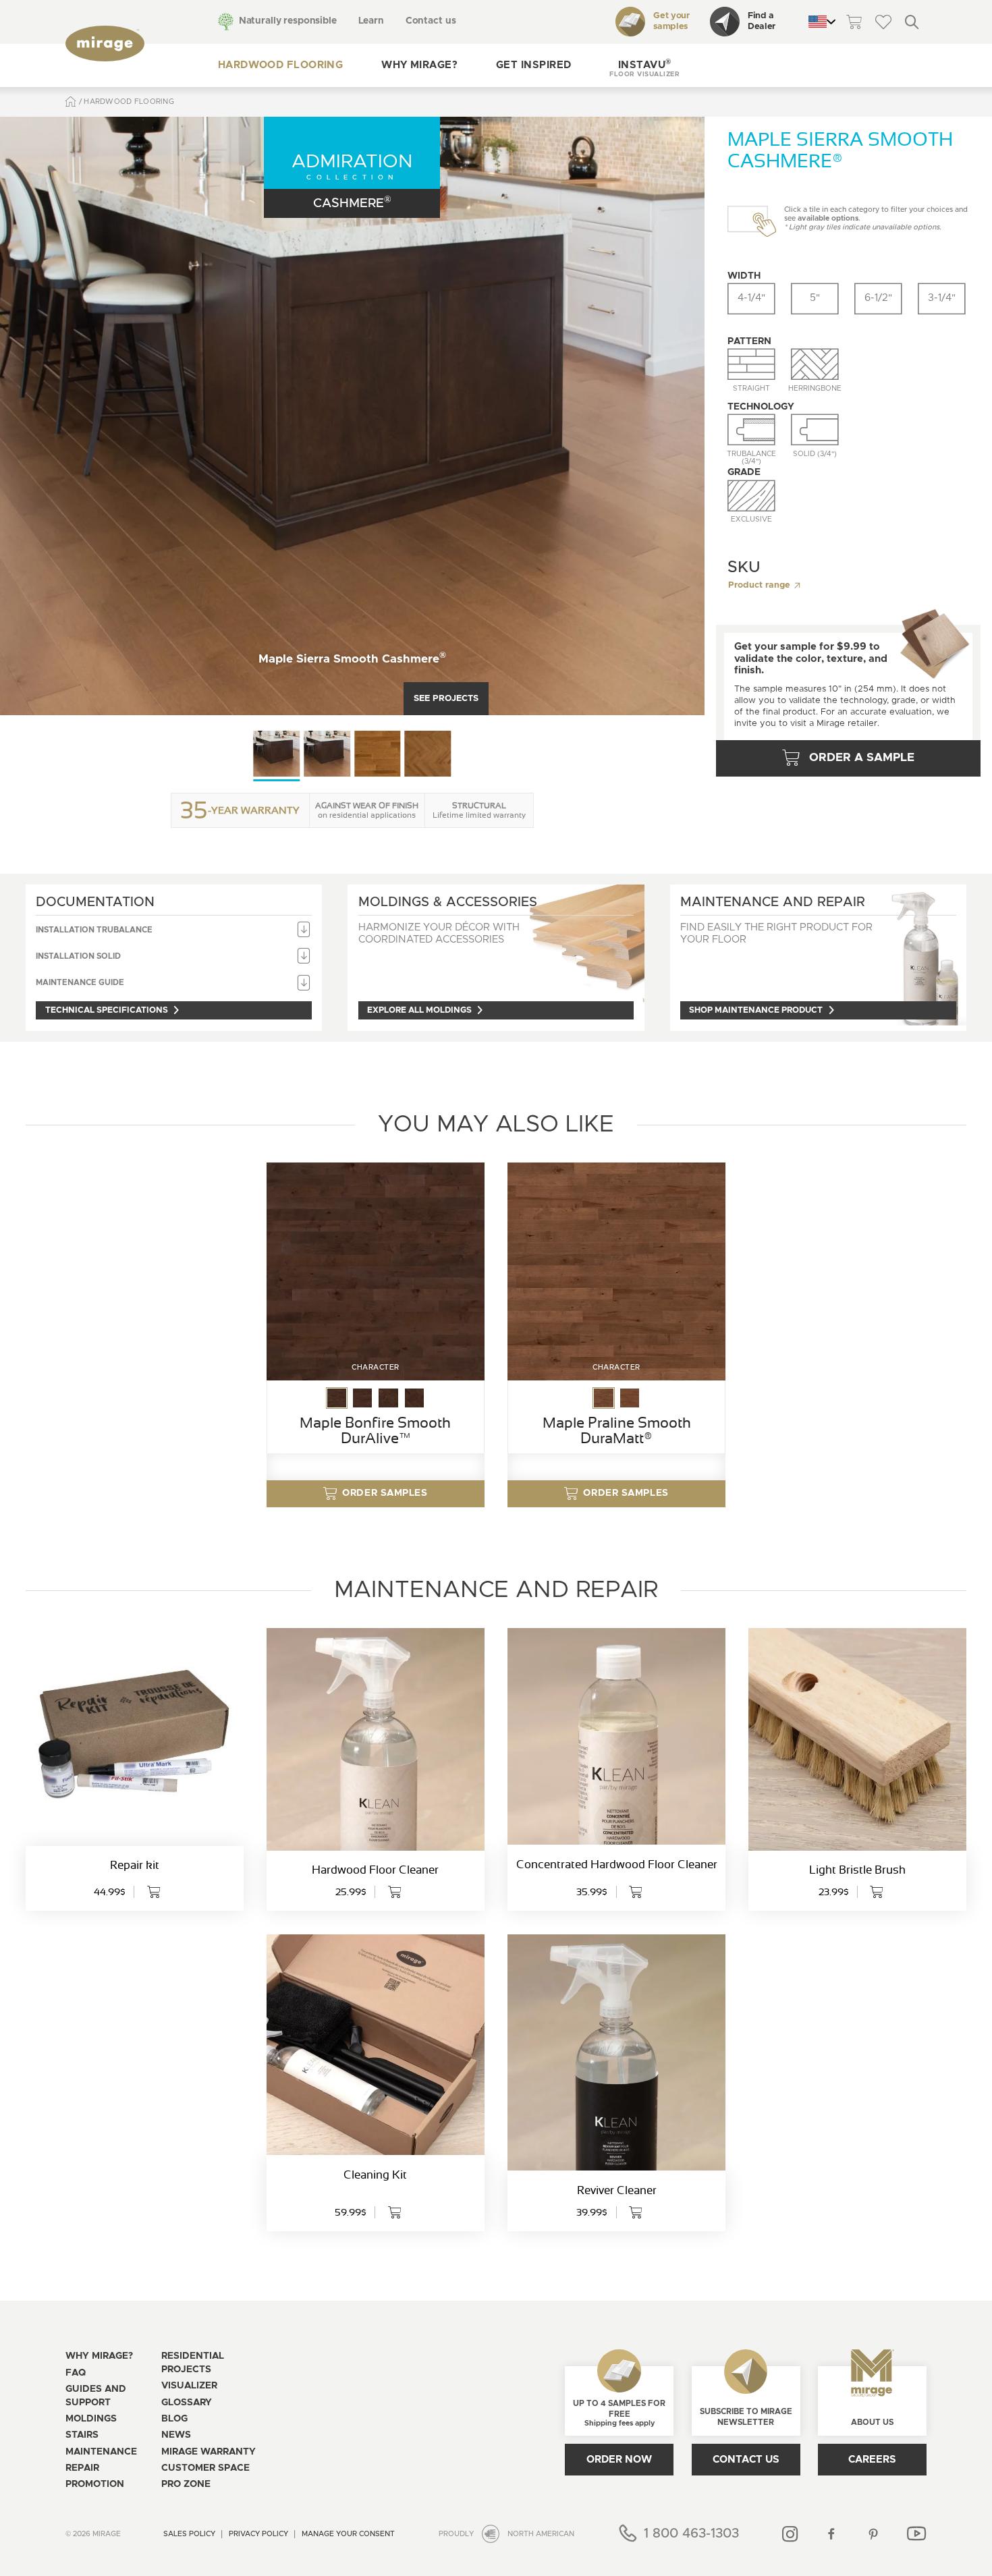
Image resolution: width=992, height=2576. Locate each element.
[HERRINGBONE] (815, 364)
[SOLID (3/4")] (815, 430)
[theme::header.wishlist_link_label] (883, 22)
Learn (371, 21)
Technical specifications (107, 1010)
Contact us (431, 21)
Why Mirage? (419, 65)
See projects (446, 699)
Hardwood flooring (281, 65)
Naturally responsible (288, 21)
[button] (644, 66)
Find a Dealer (762, 22)
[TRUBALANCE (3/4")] (751, 430)
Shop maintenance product (756, 1010)
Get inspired (533, 65)
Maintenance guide (80, 983)
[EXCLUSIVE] (751, 496)
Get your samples (671, 22)
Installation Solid (78, 956)
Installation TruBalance (94, 930)
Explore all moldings (419, 1010)
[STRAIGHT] (751, 364)
